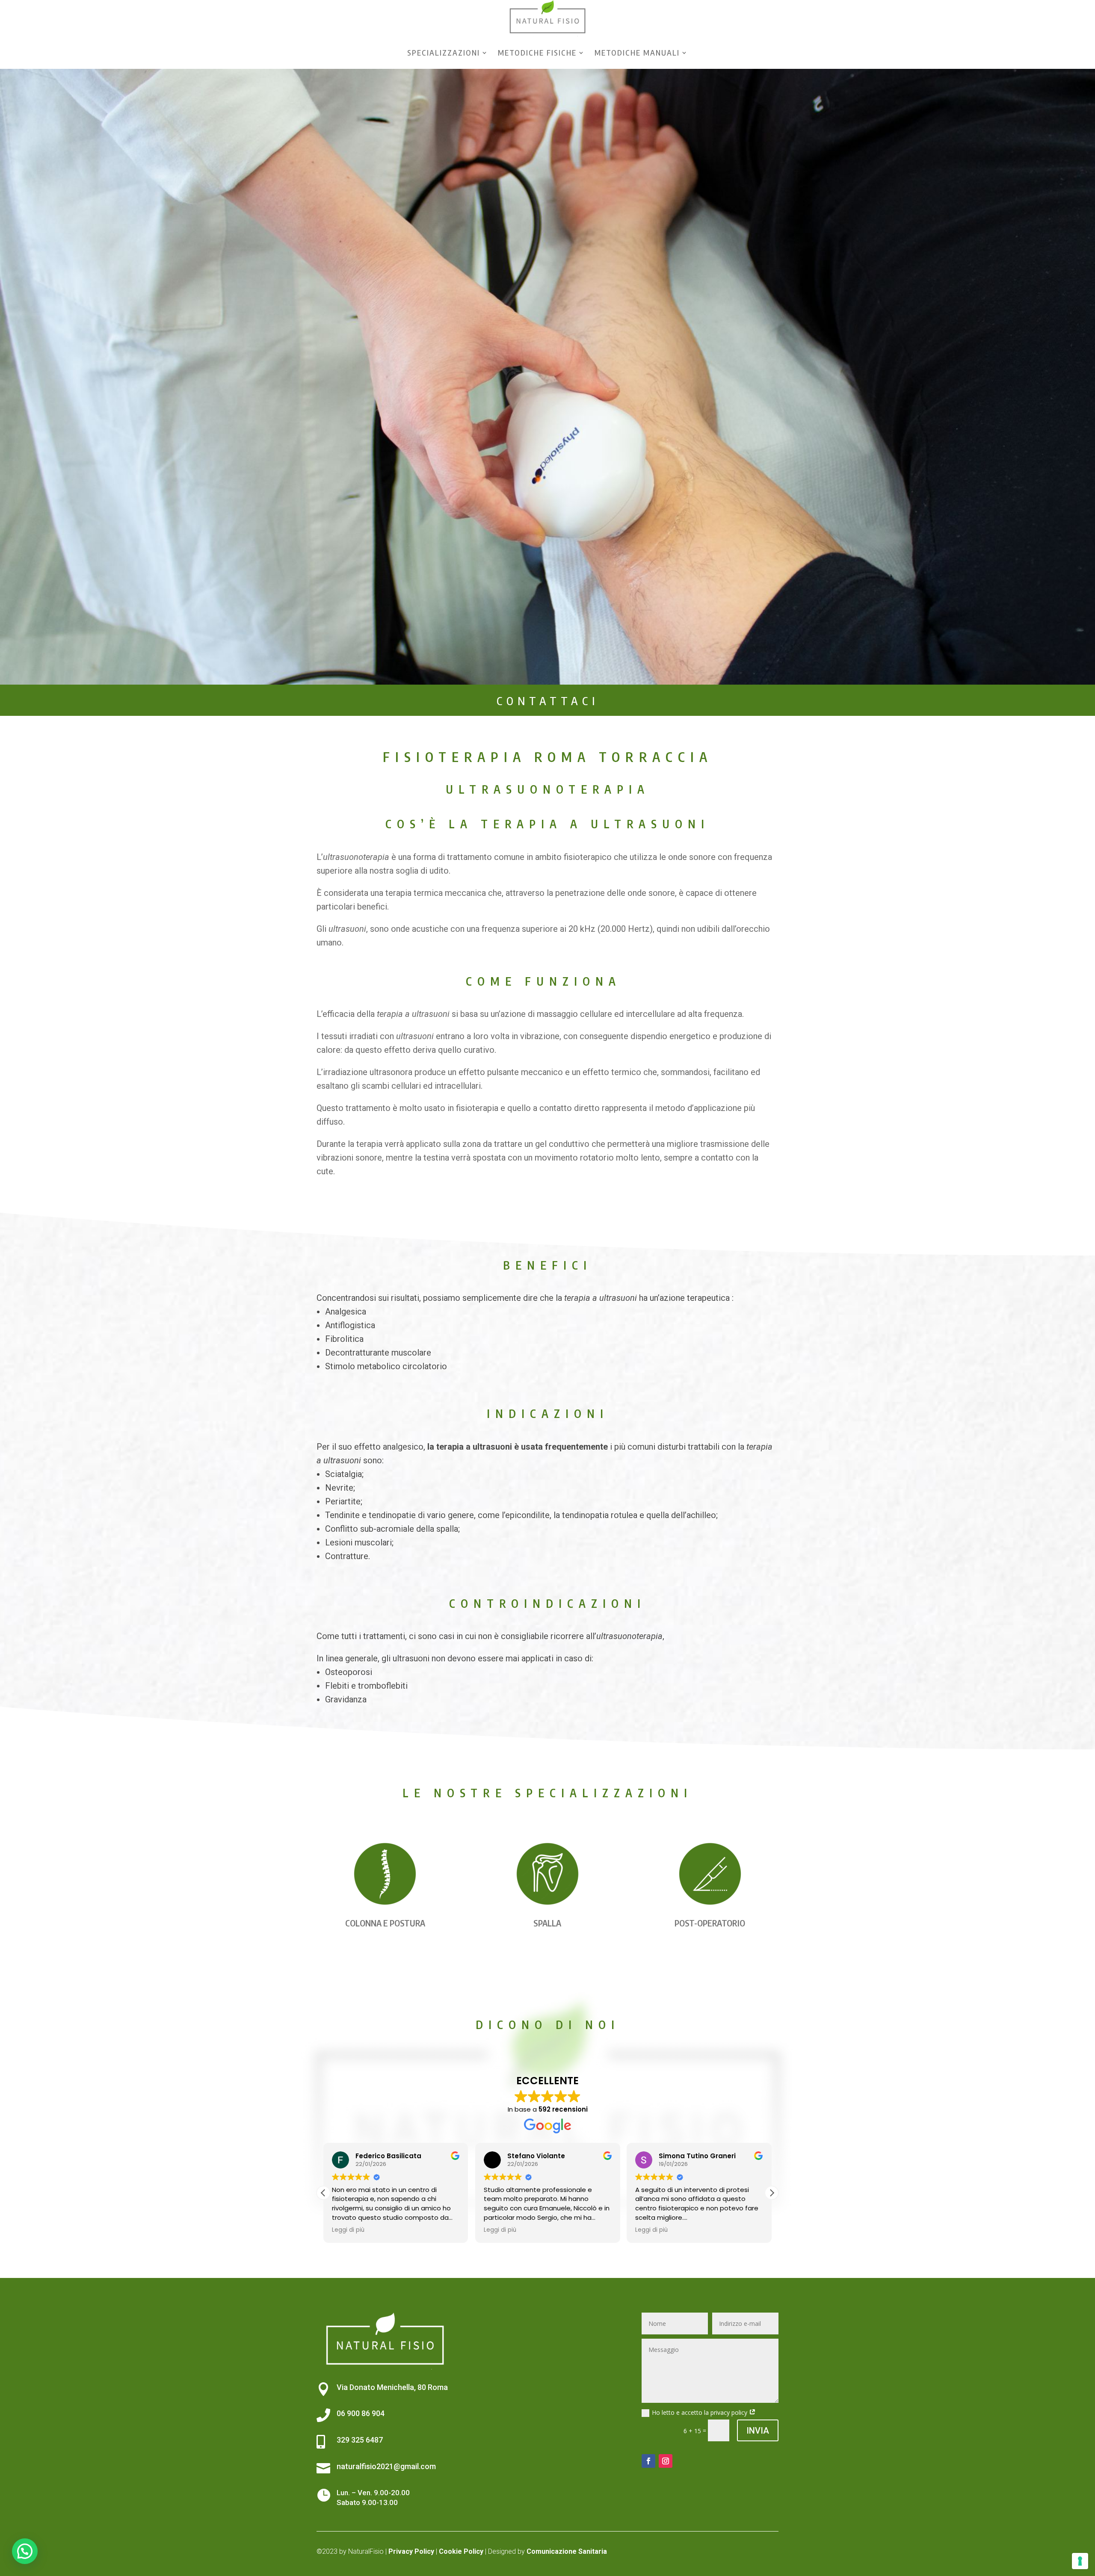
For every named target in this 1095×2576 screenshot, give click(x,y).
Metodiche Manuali (637, 52)
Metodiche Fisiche (537, 52)
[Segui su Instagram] (666, 2461)
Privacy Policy (411, 2551)
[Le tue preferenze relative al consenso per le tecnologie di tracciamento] (1080, 2561)
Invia (758, 2431)
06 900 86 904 (361, 2413)
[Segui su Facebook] (648, 2461)
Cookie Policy (461, 2551)
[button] (772, 2193)
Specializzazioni (444, 52)
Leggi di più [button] (348, 2230)
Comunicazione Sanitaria (567, 2551)
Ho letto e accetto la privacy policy (700, 2412)
